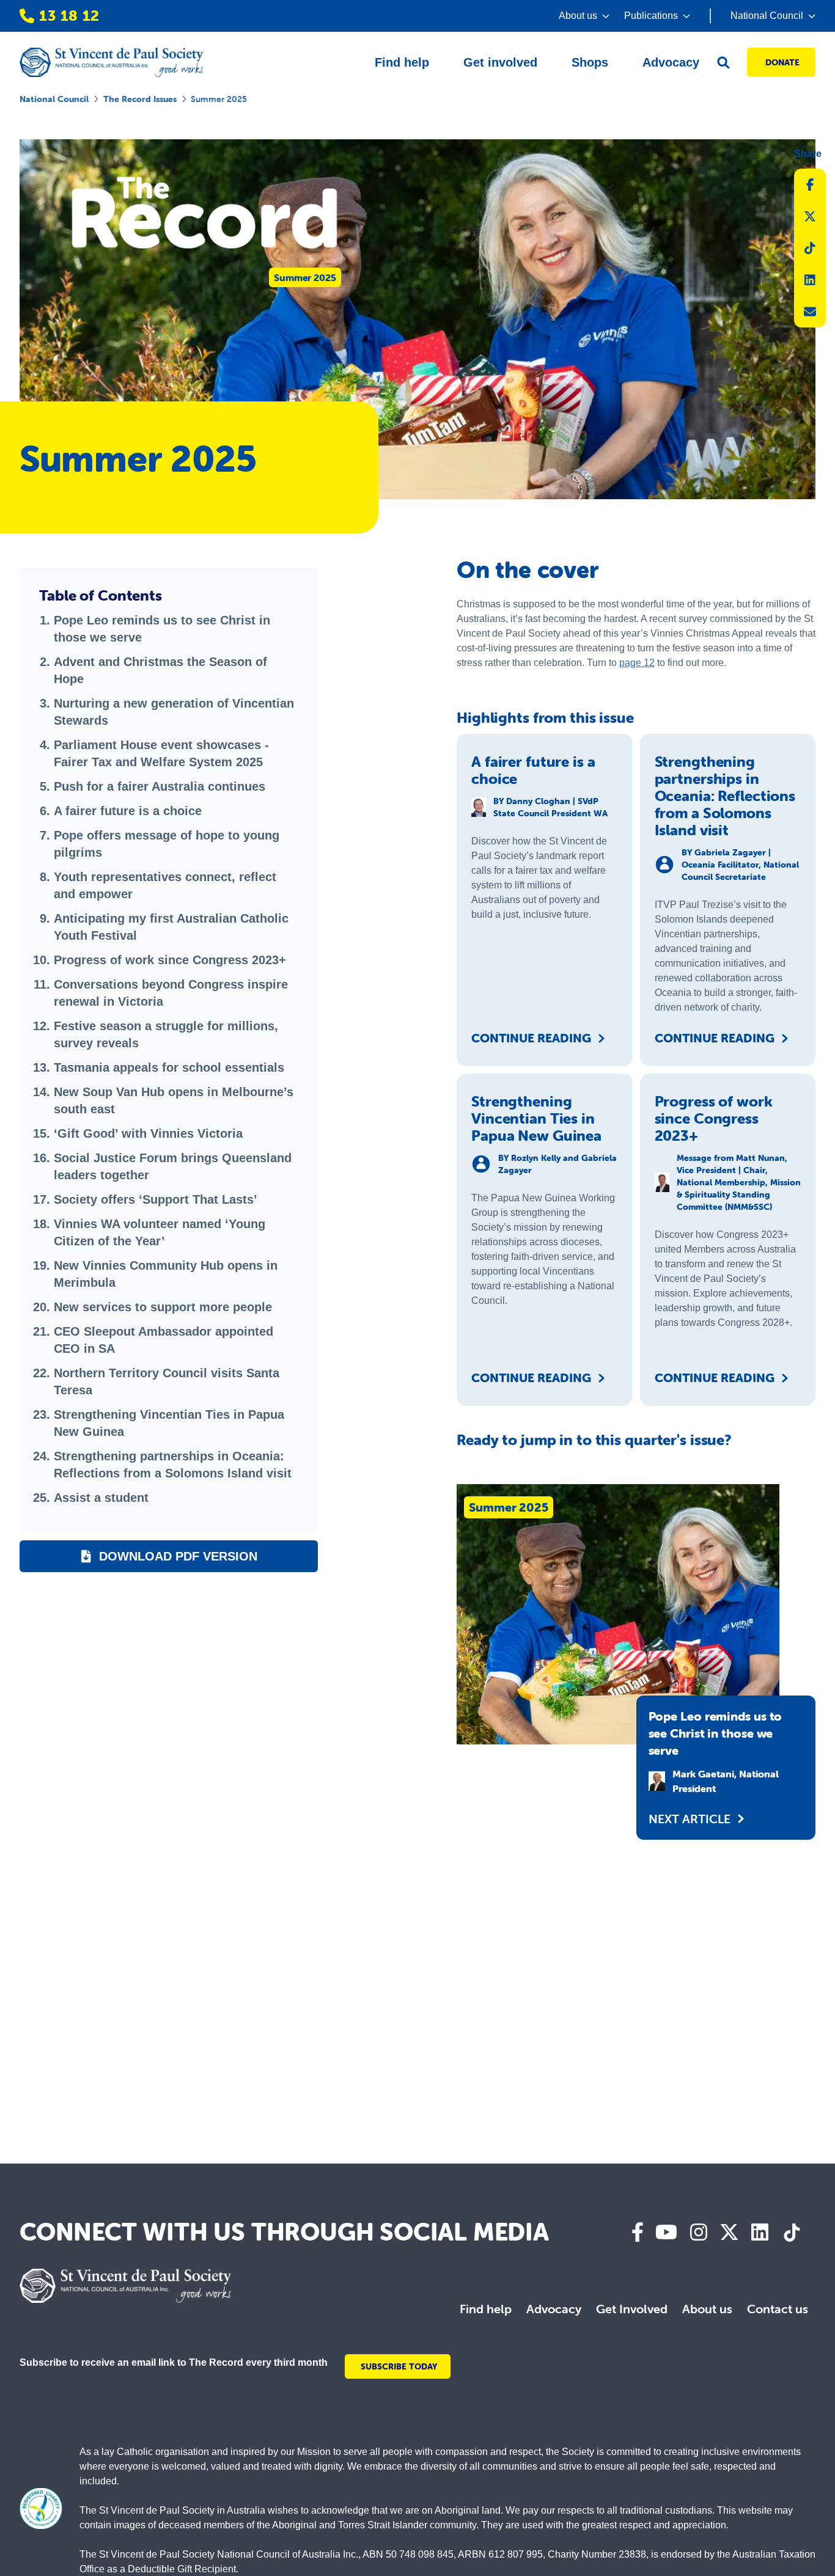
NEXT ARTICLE (690, 1819)
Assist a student (101, 1498)
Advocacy (554, 2309)
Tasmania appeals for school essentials (169, 1067)
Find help (486, 2309)
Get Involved (632, 2309)
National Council (54, 99)
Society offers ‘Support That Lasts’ (156, 1199)
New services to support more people (163, 1307)
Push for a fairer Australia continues (160, 786)
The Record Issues (140, 99)
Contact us (778, 2309)
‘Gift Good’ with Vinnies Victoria (148, 1133)
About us (707, 2309)
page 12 (637, 663)
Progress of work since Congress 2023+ (170, 960)
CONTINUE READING (531, 1038)
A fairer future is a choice (128, 811)
